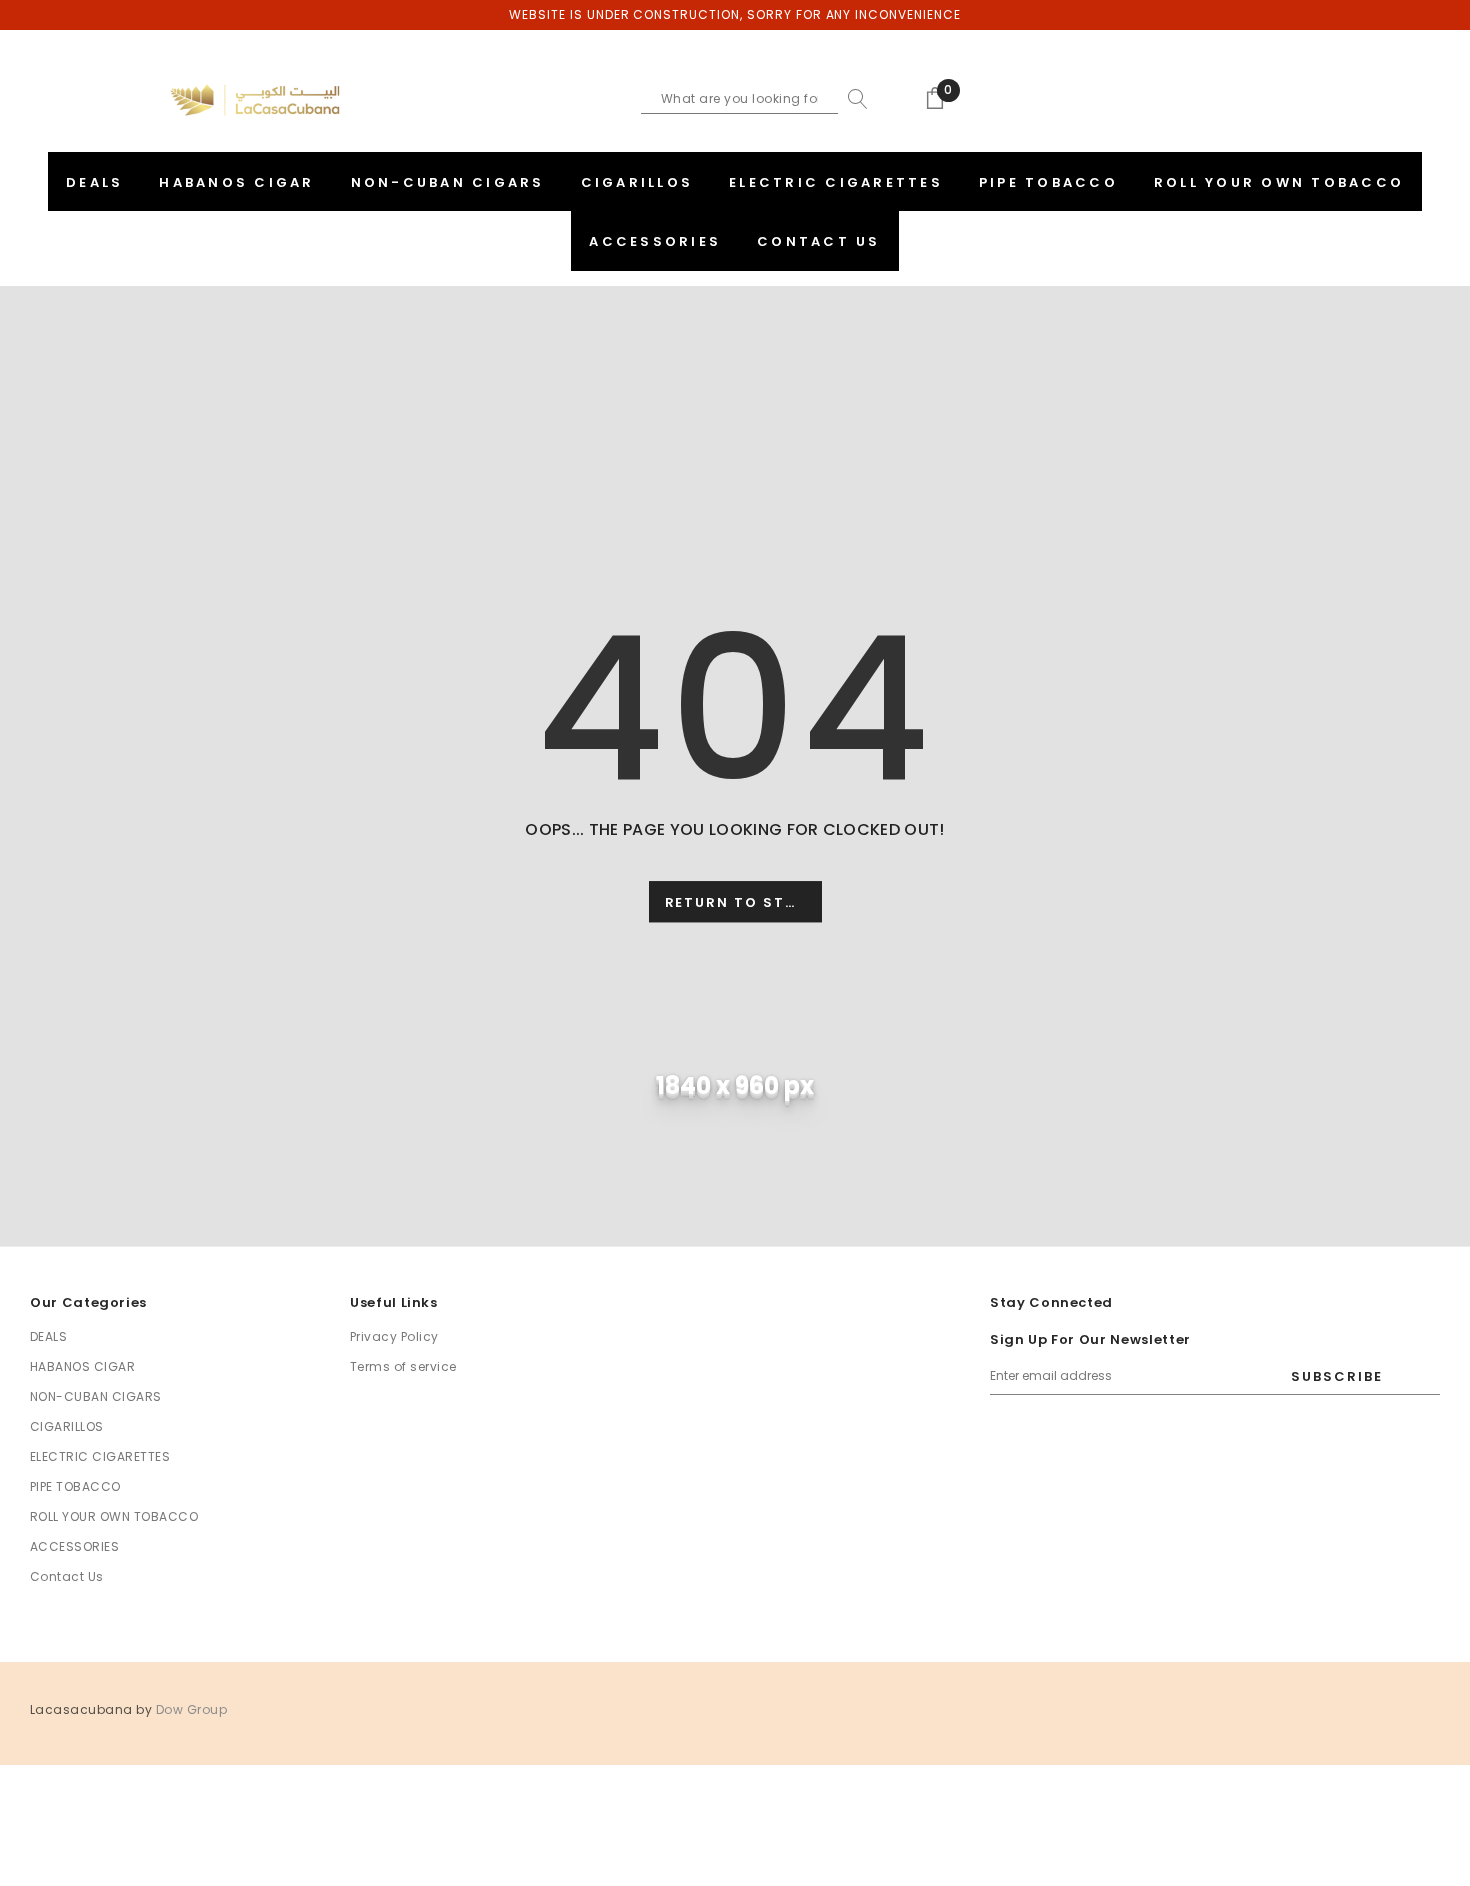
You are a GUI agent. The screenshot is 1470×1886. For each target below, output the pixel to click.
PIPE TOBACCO (75, 1486)
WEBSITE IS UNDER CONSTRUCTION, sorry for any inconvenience (735, 14)
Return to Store (741, 902)
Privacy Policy (394, 1336)
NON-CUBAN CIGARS (96, 1396)
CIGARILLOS (67, 1426)
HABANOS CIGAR (82, 1366)
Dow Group (191, 1709)
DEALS (48, 1336)
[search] (853, 99)
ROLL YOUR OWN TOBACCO (114, 1516)
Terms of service (403, 1366)
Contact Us (67, 1576)
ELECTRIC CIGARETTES (100, 1456)
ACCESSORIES (74, 1546)
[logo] (255, 100)
